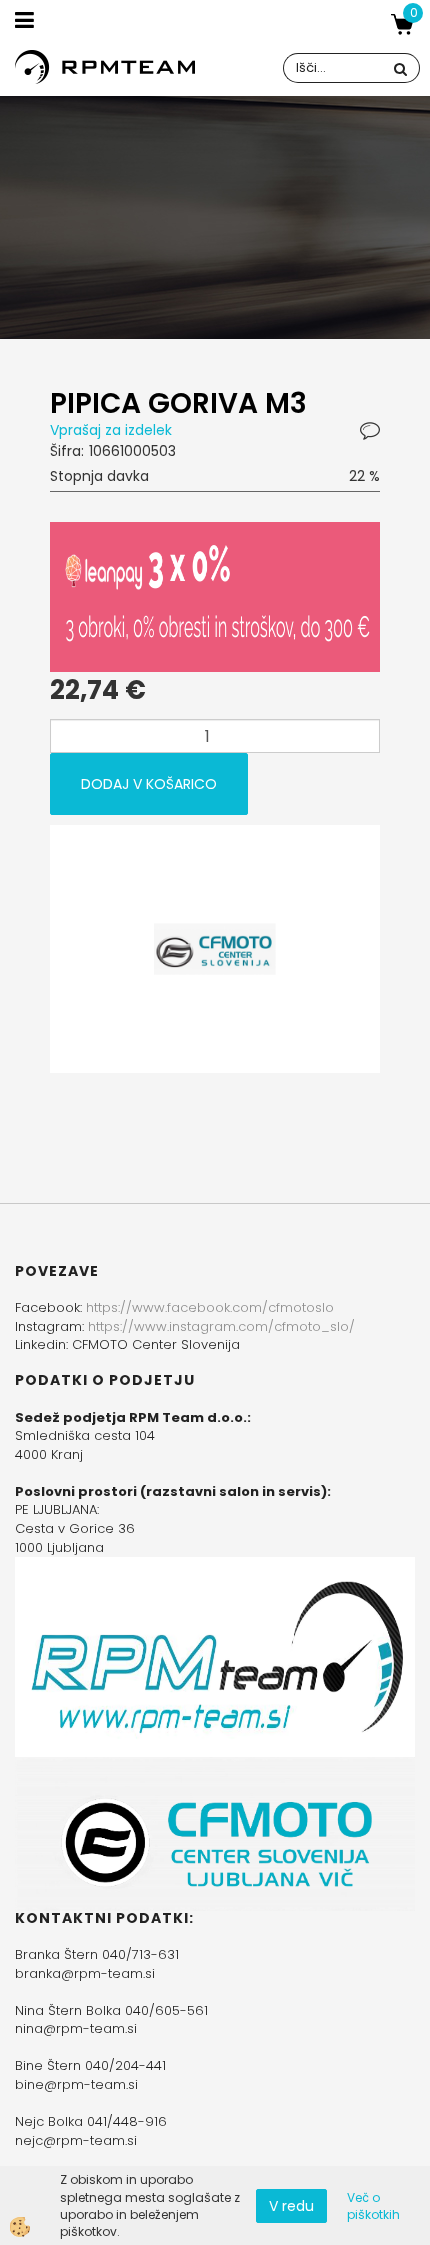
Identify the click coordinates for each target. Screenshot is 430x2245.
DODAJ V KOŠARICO (149, 784)
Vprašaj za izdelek (111, 430)
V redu (291, 2206)
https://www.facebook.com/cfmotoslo (210, 1307)
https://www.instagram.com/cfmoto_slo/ (221, 1326)
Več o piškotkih (373, 2206)
